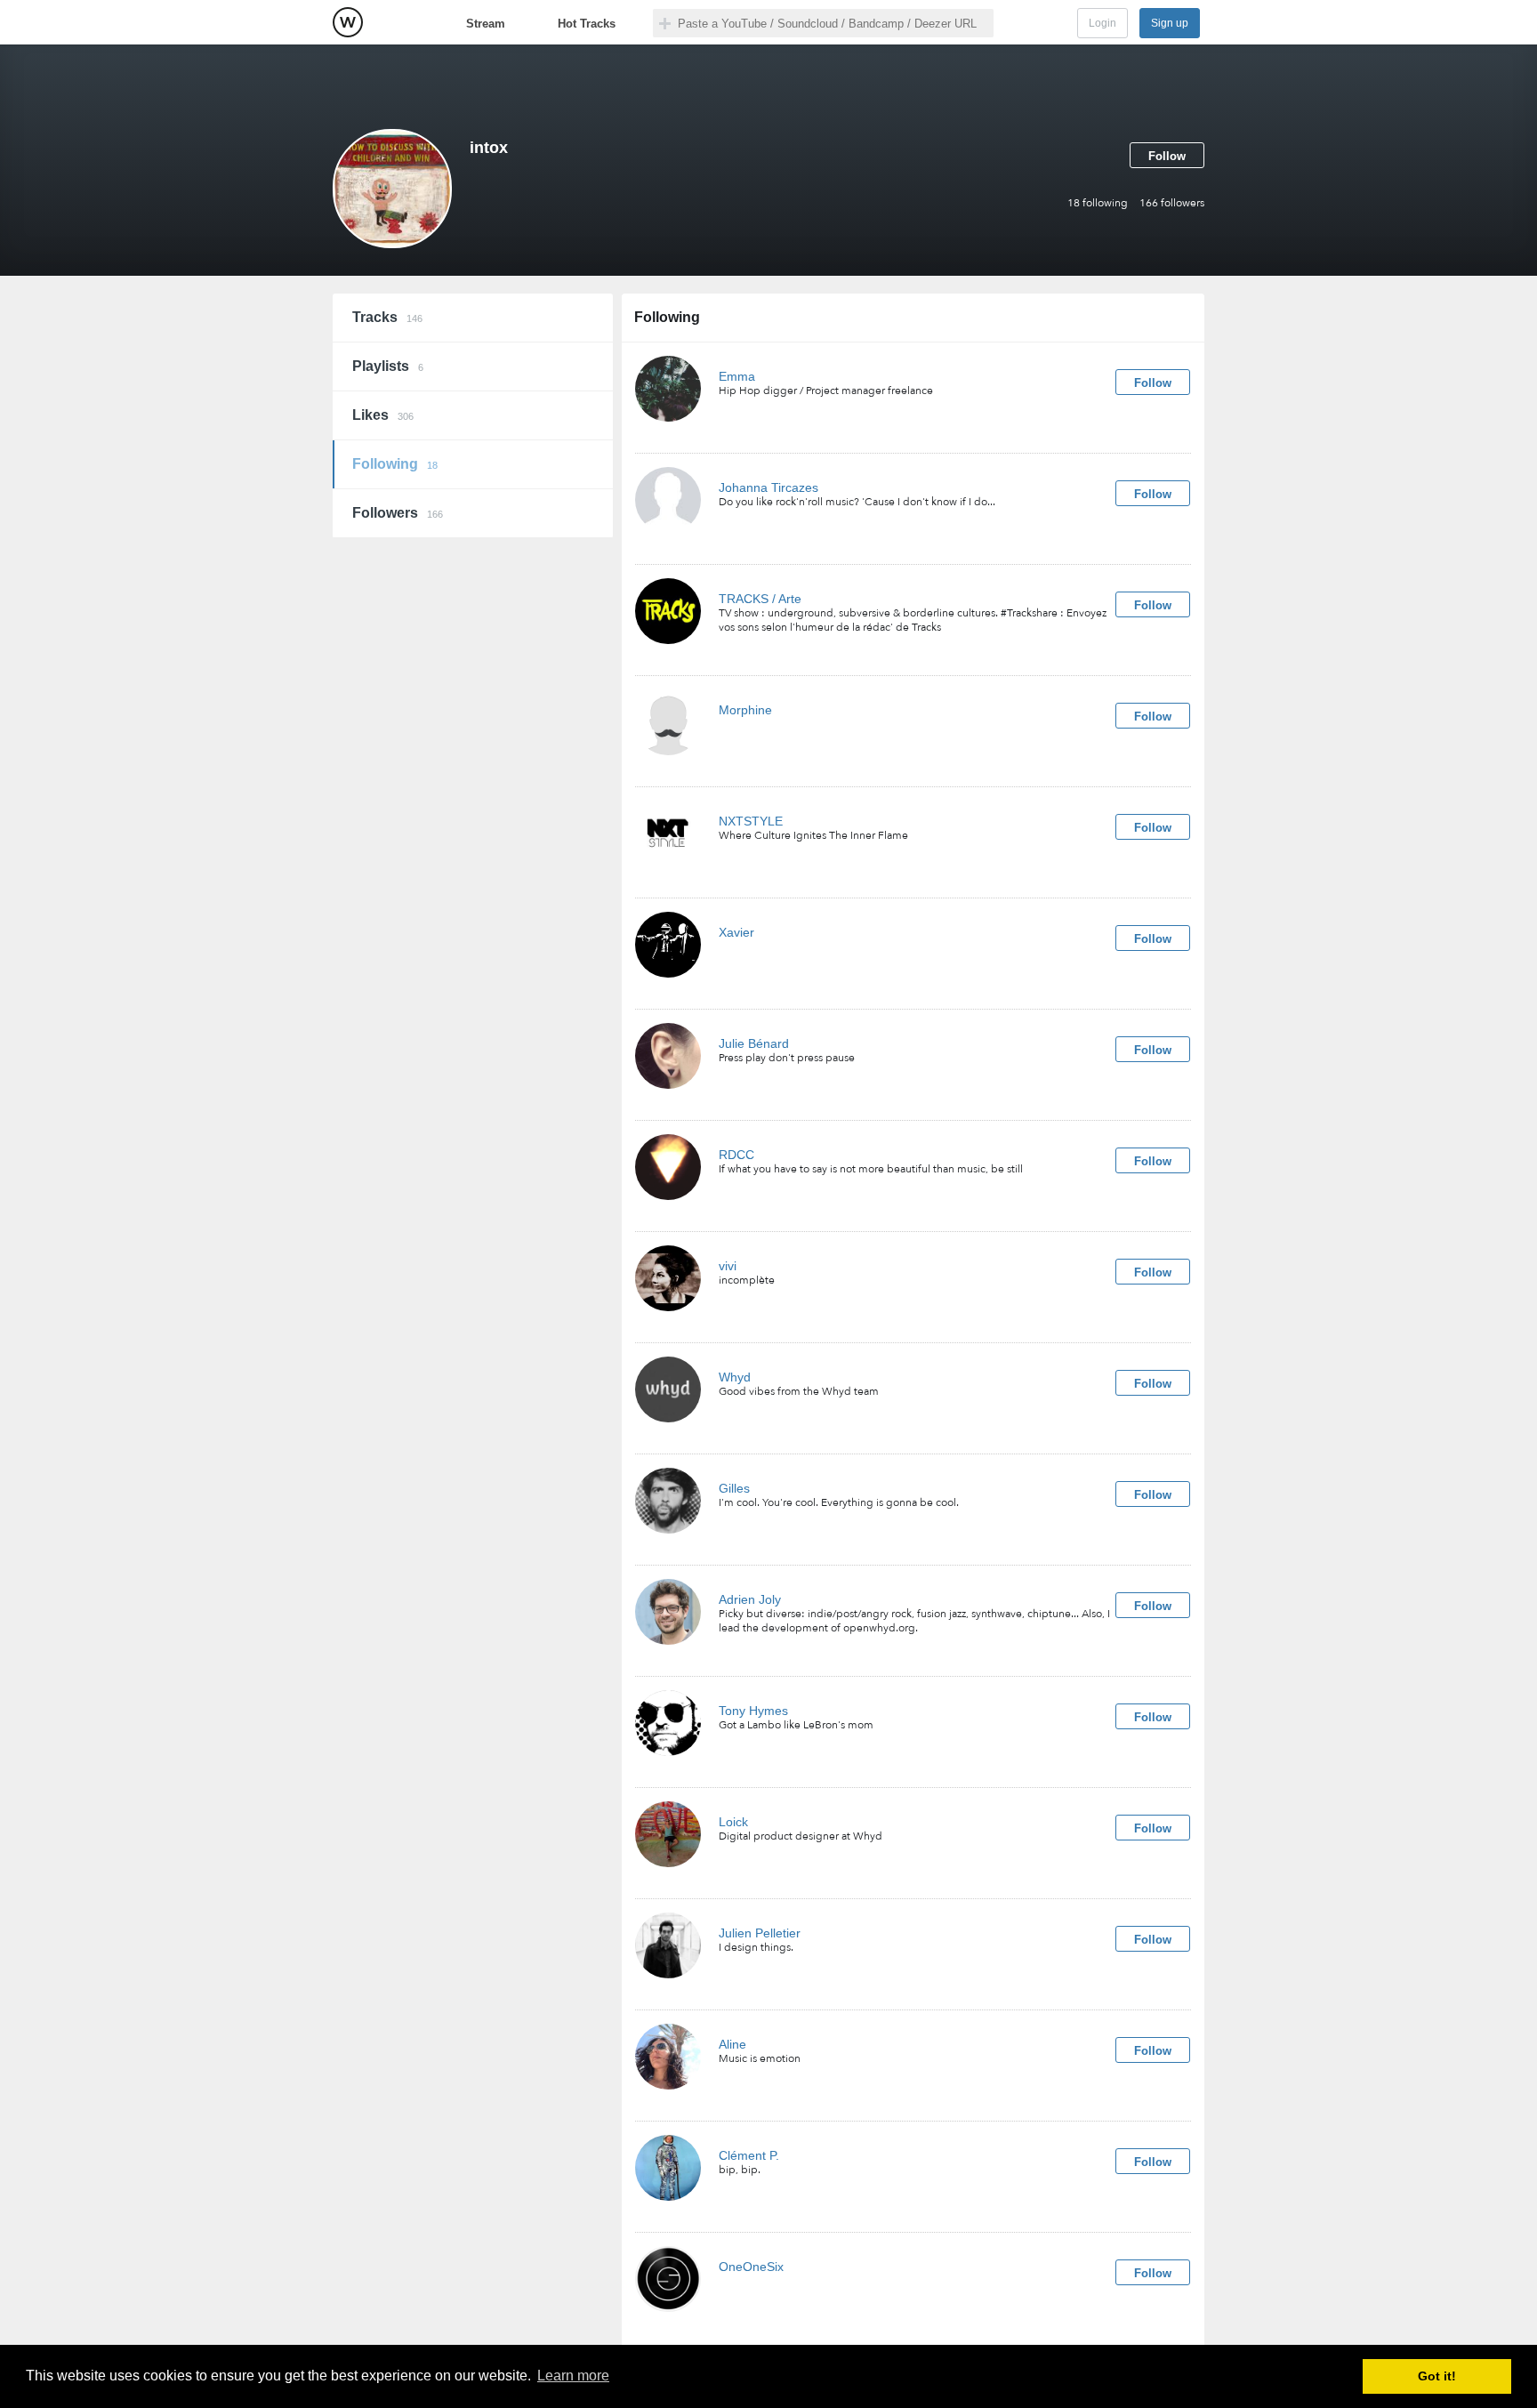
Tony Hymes (753, 1711)
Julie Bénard (754, 1043)
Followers (398, 513)
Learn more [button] (573, 2376)
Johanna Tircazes (768, 487)
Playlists (388, 366)
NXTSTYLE (751, 821)
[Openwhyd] (348, 22)
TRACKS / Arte (760, 599)
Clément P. (749, 2155)
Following (395, 464)
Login (1102, 23)
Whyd (735, 1377)
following (1098, 203)
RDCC (736, 1155)
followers (1172, 203)
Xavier (736, 932)
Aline (732, 2044)
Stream (486, 24)
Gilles (734, 1488)
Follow (1167, 156)
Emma (737, 376)
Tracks (387, 317)
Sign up (1170, 23)
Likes (383, 415)
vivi (728, 1266)
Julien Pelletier (760, 1933)
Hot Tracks (587, 24)
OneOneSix (751, 2267)
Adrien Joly (750, 1599)
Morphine (745, 710)
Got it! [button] (1437, 2376)
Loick (733, 1822)
